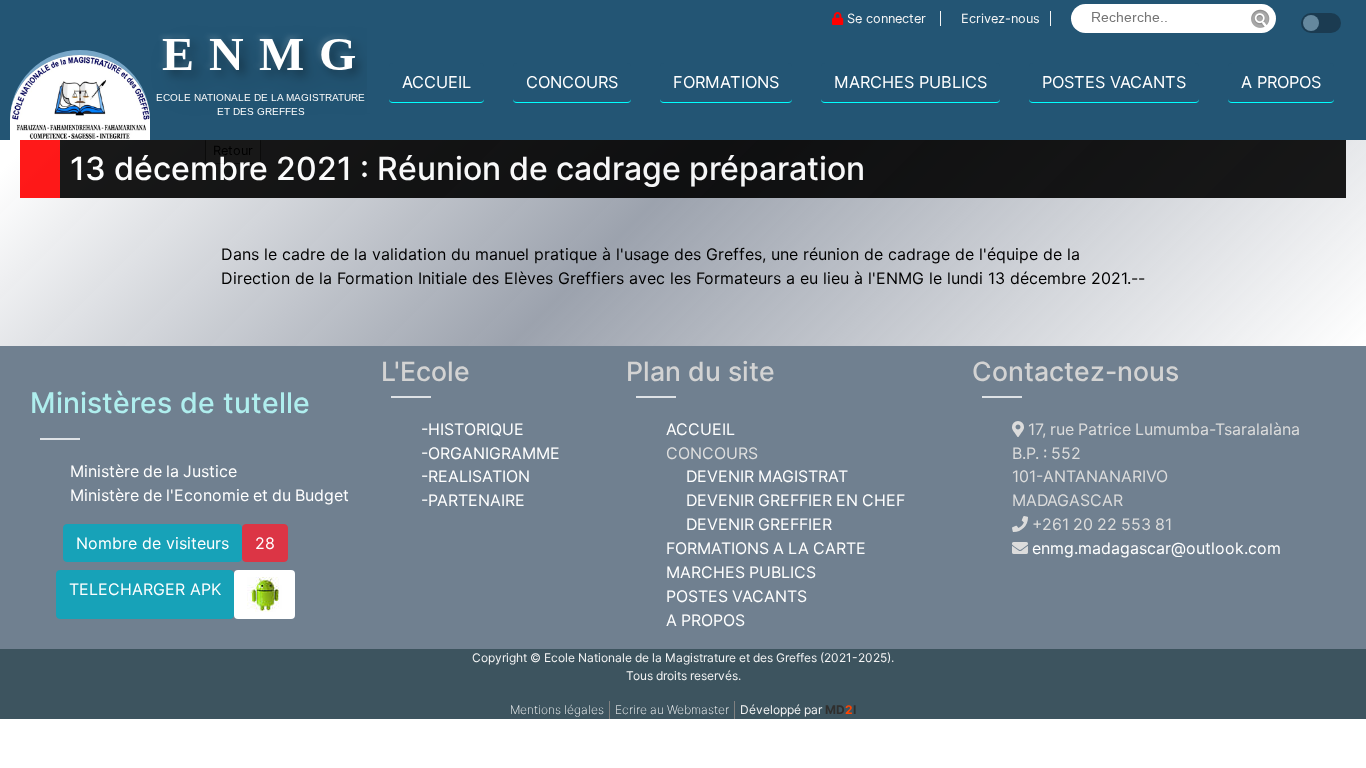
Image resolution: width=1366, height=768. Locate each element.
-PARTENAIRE (473, 500)
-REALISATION (475, 476)
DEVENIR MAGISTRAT (767, 476)
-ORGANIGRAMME (490, 453)
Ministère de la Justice (153, 471)
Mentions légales (557, 709)
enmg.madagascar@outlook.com (1156, 548)
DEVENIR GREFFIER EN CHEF (795, 500)
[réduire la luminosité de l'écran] (1296, 13)
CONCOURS (572, 82)
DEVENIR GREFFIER (759, 524)
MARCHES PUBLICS (910, 82)
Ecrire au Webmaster (672, 709)
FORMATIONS (726, 82)
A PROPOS (1281, 82)
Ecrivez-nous (1000, 18)
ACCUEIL (436, 82)
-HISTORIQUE (472, 429)
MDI (840, 709)
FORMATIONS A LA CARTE (766, 548)
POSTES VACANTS (1114, 82)
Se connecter (886, 18)
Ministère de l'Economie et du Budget (209, 495)
